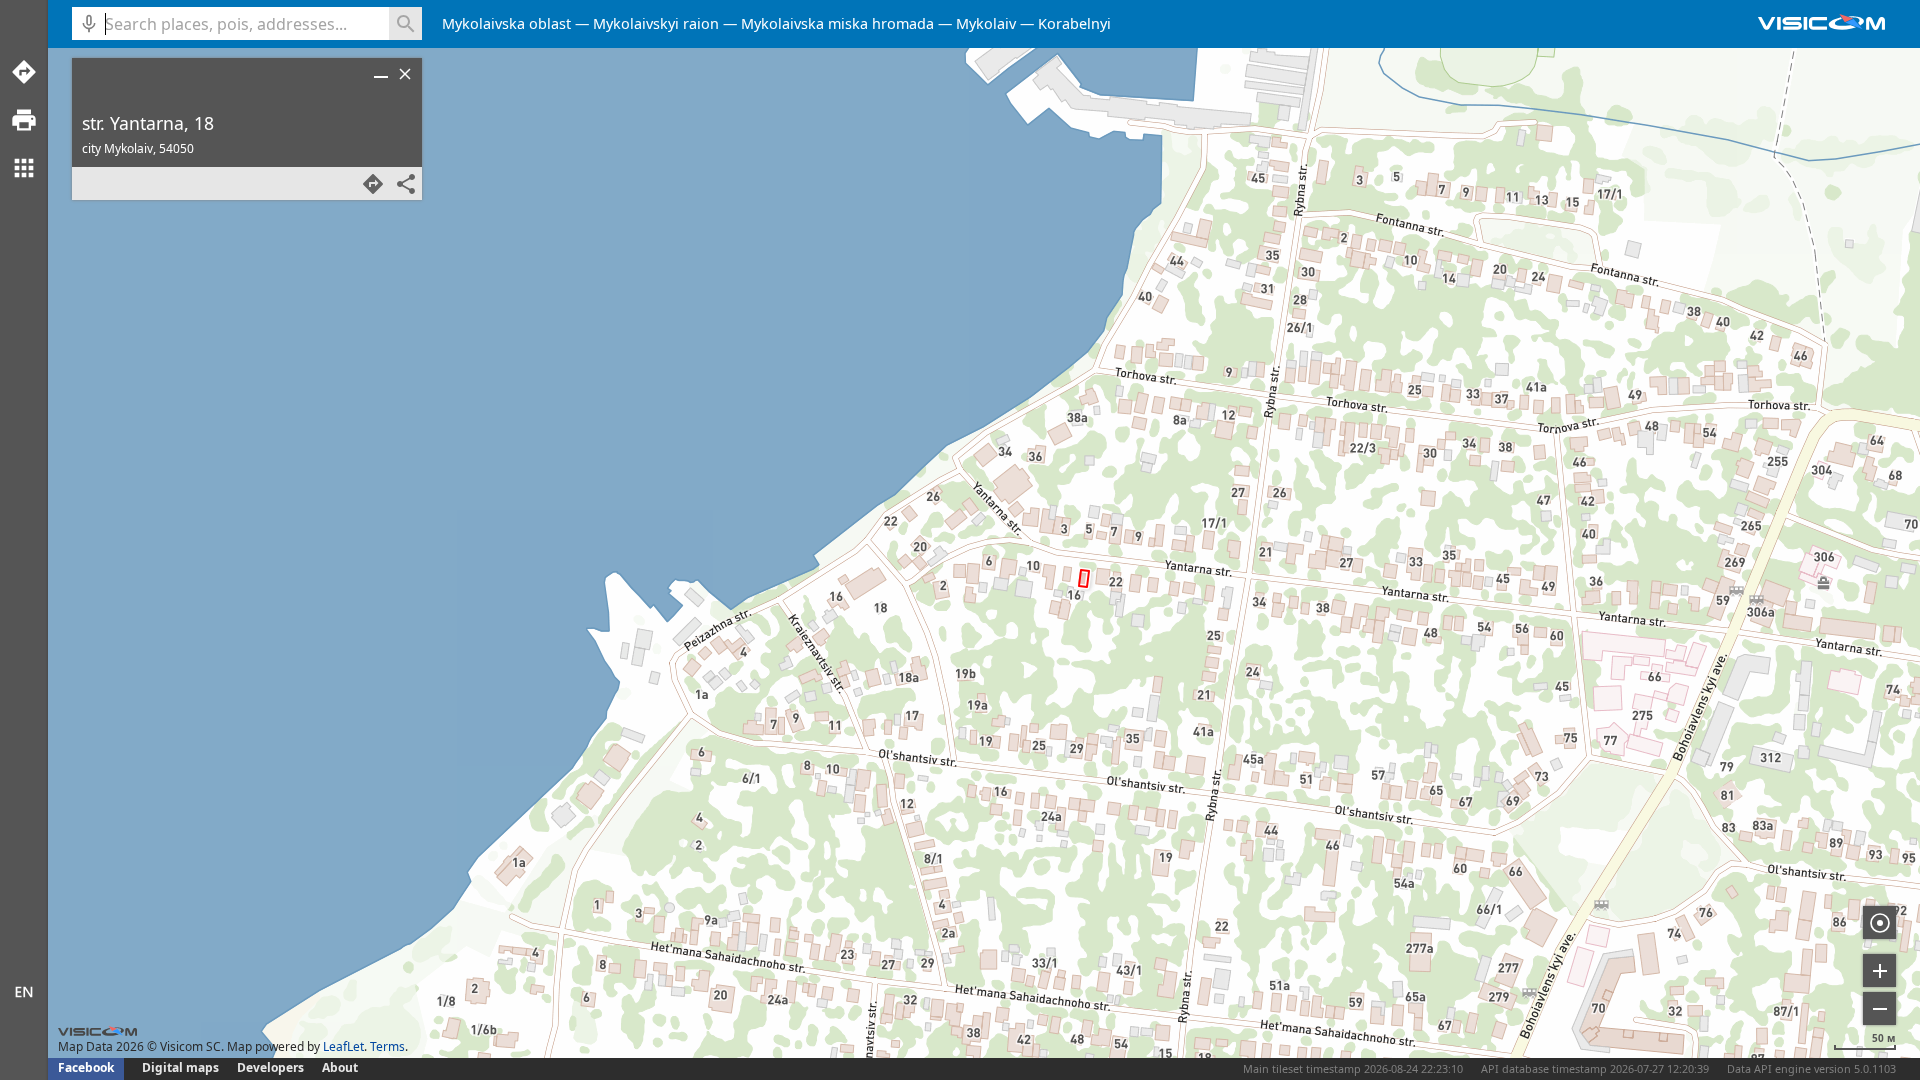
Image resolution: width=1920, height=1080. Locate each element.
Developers (270, 1067)
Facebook (86, 1067)
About (340, 1067)
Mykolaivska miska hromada (837, 23)
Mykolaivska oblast (506, 23)
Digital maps (182, 1067)
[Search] (405, 23)
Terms (387, 1046)
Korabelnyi (1074, 23)
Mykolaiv (986, 23)
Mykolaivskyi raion (656, 23)
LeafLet (343, 1046)
